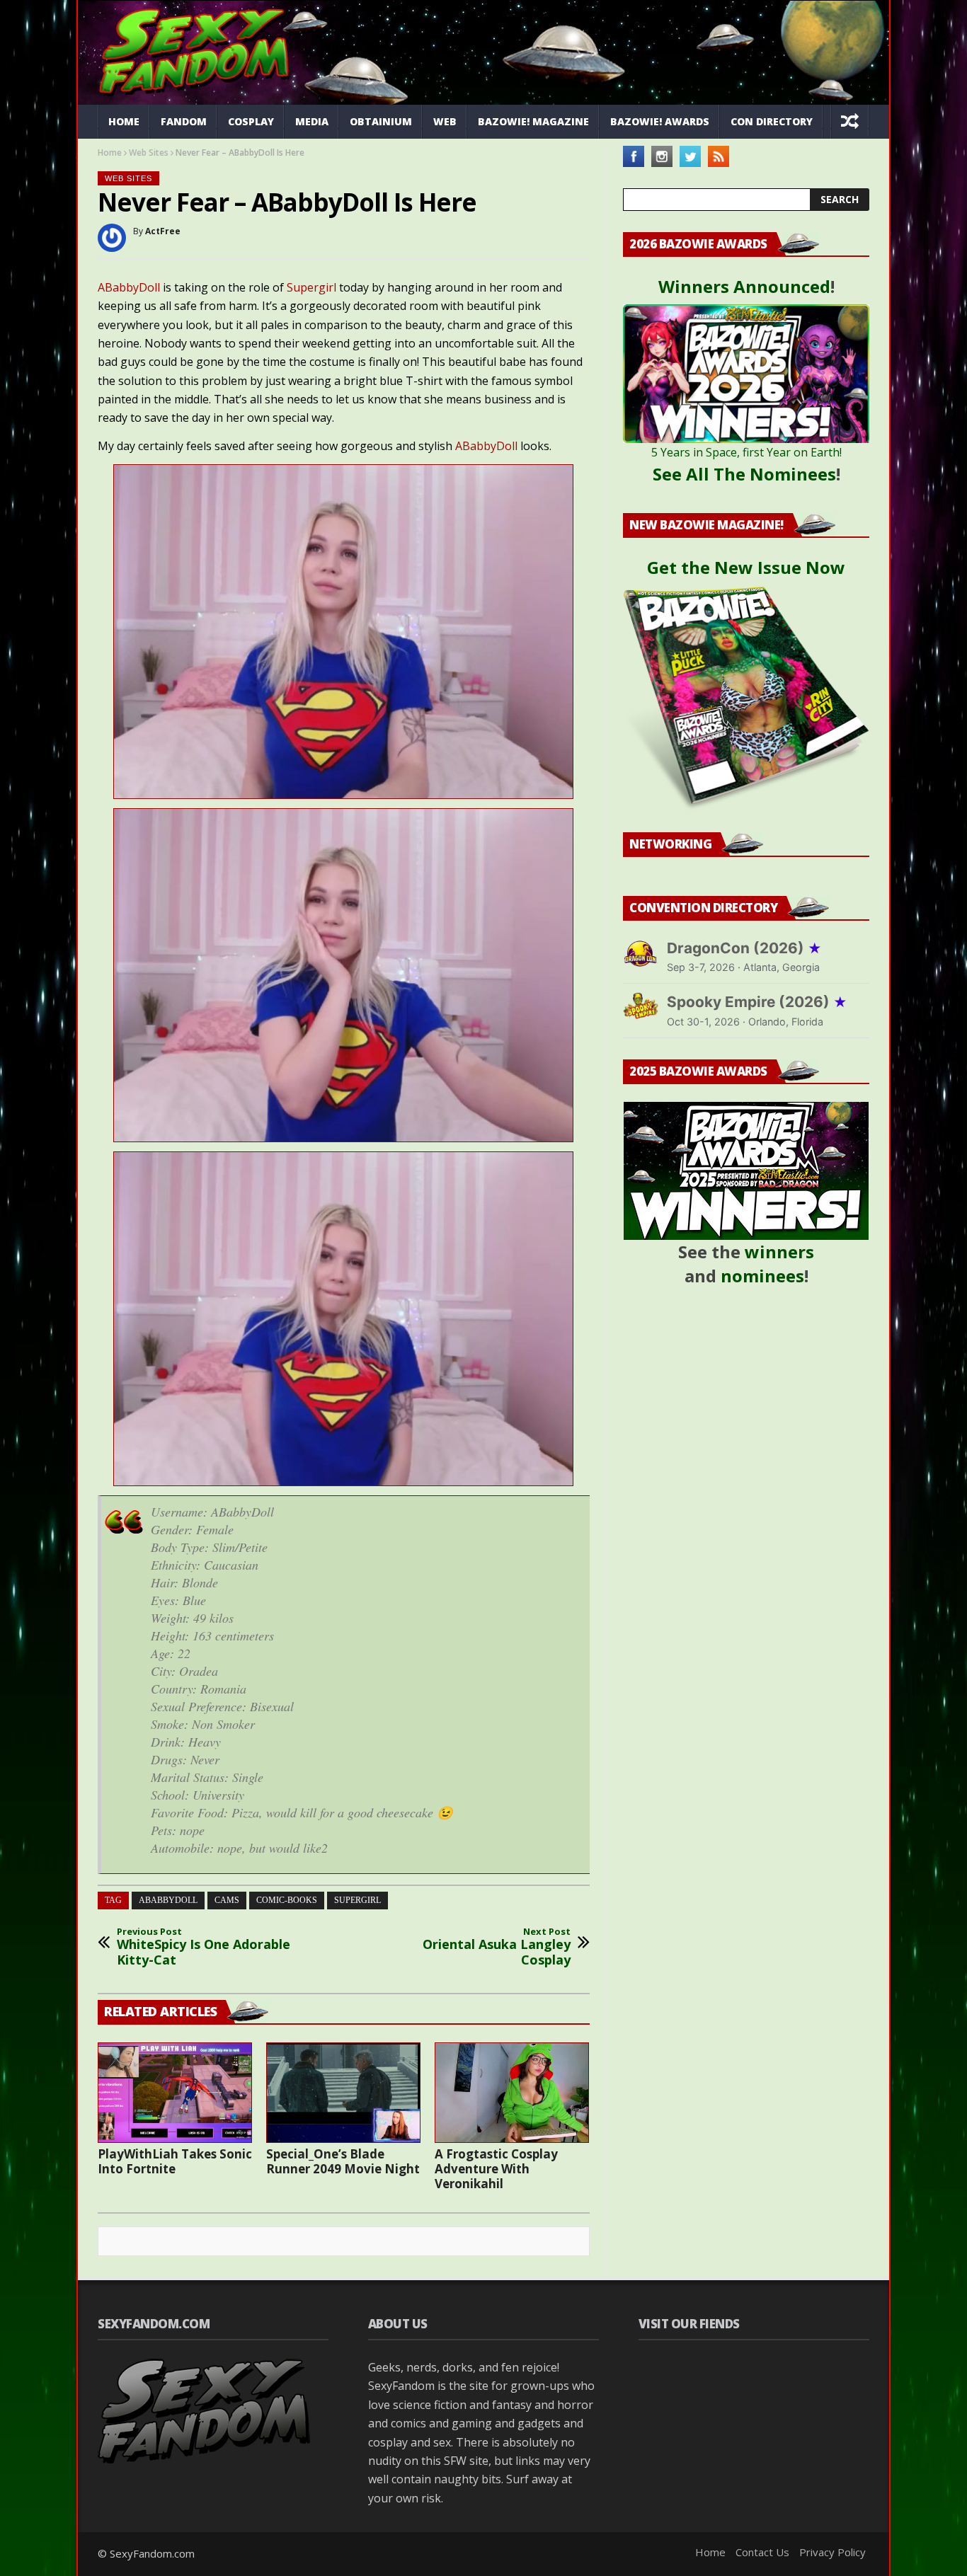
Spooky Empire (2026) (757, 1002)
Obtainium (381, 121)
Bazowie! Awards (660, 121)
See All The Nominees (744, 474)
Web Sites (149, 153)
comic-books (287, 1900)
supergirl (357, 1900)
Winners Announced (744, 286)
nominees (762, 1276)
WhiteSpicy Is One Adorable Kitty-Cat (204, 1947)
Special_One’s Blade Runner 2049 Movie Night (343, 2161)
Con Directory (772, 121)
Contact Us (762, 2552)
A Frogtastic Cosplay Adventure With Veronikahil (496, 2169)
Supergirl (311, 287)
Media (312, 121)
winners (779, 1252)
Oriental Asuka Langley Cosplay (497, 1947)
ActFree (163, 231)
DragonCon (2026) (744, 948)
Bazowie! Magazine (533, 121)
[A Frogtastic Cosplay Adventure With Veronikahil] (512, 2093)
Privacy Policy (832, 2552)
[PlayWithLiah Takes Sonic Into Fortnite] (175, 2093)
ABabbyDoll (129, 287)
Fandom (184, 121)
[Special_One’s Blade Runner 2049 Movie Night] (343, 2093)
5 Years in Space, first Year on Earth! (746, 452)
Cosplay (251, 121)
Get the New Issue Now (746, 567)
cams (227, 1900)
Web (445, 121)
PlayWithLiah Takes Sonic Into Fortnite (175, 2161)
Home (124, 121)
